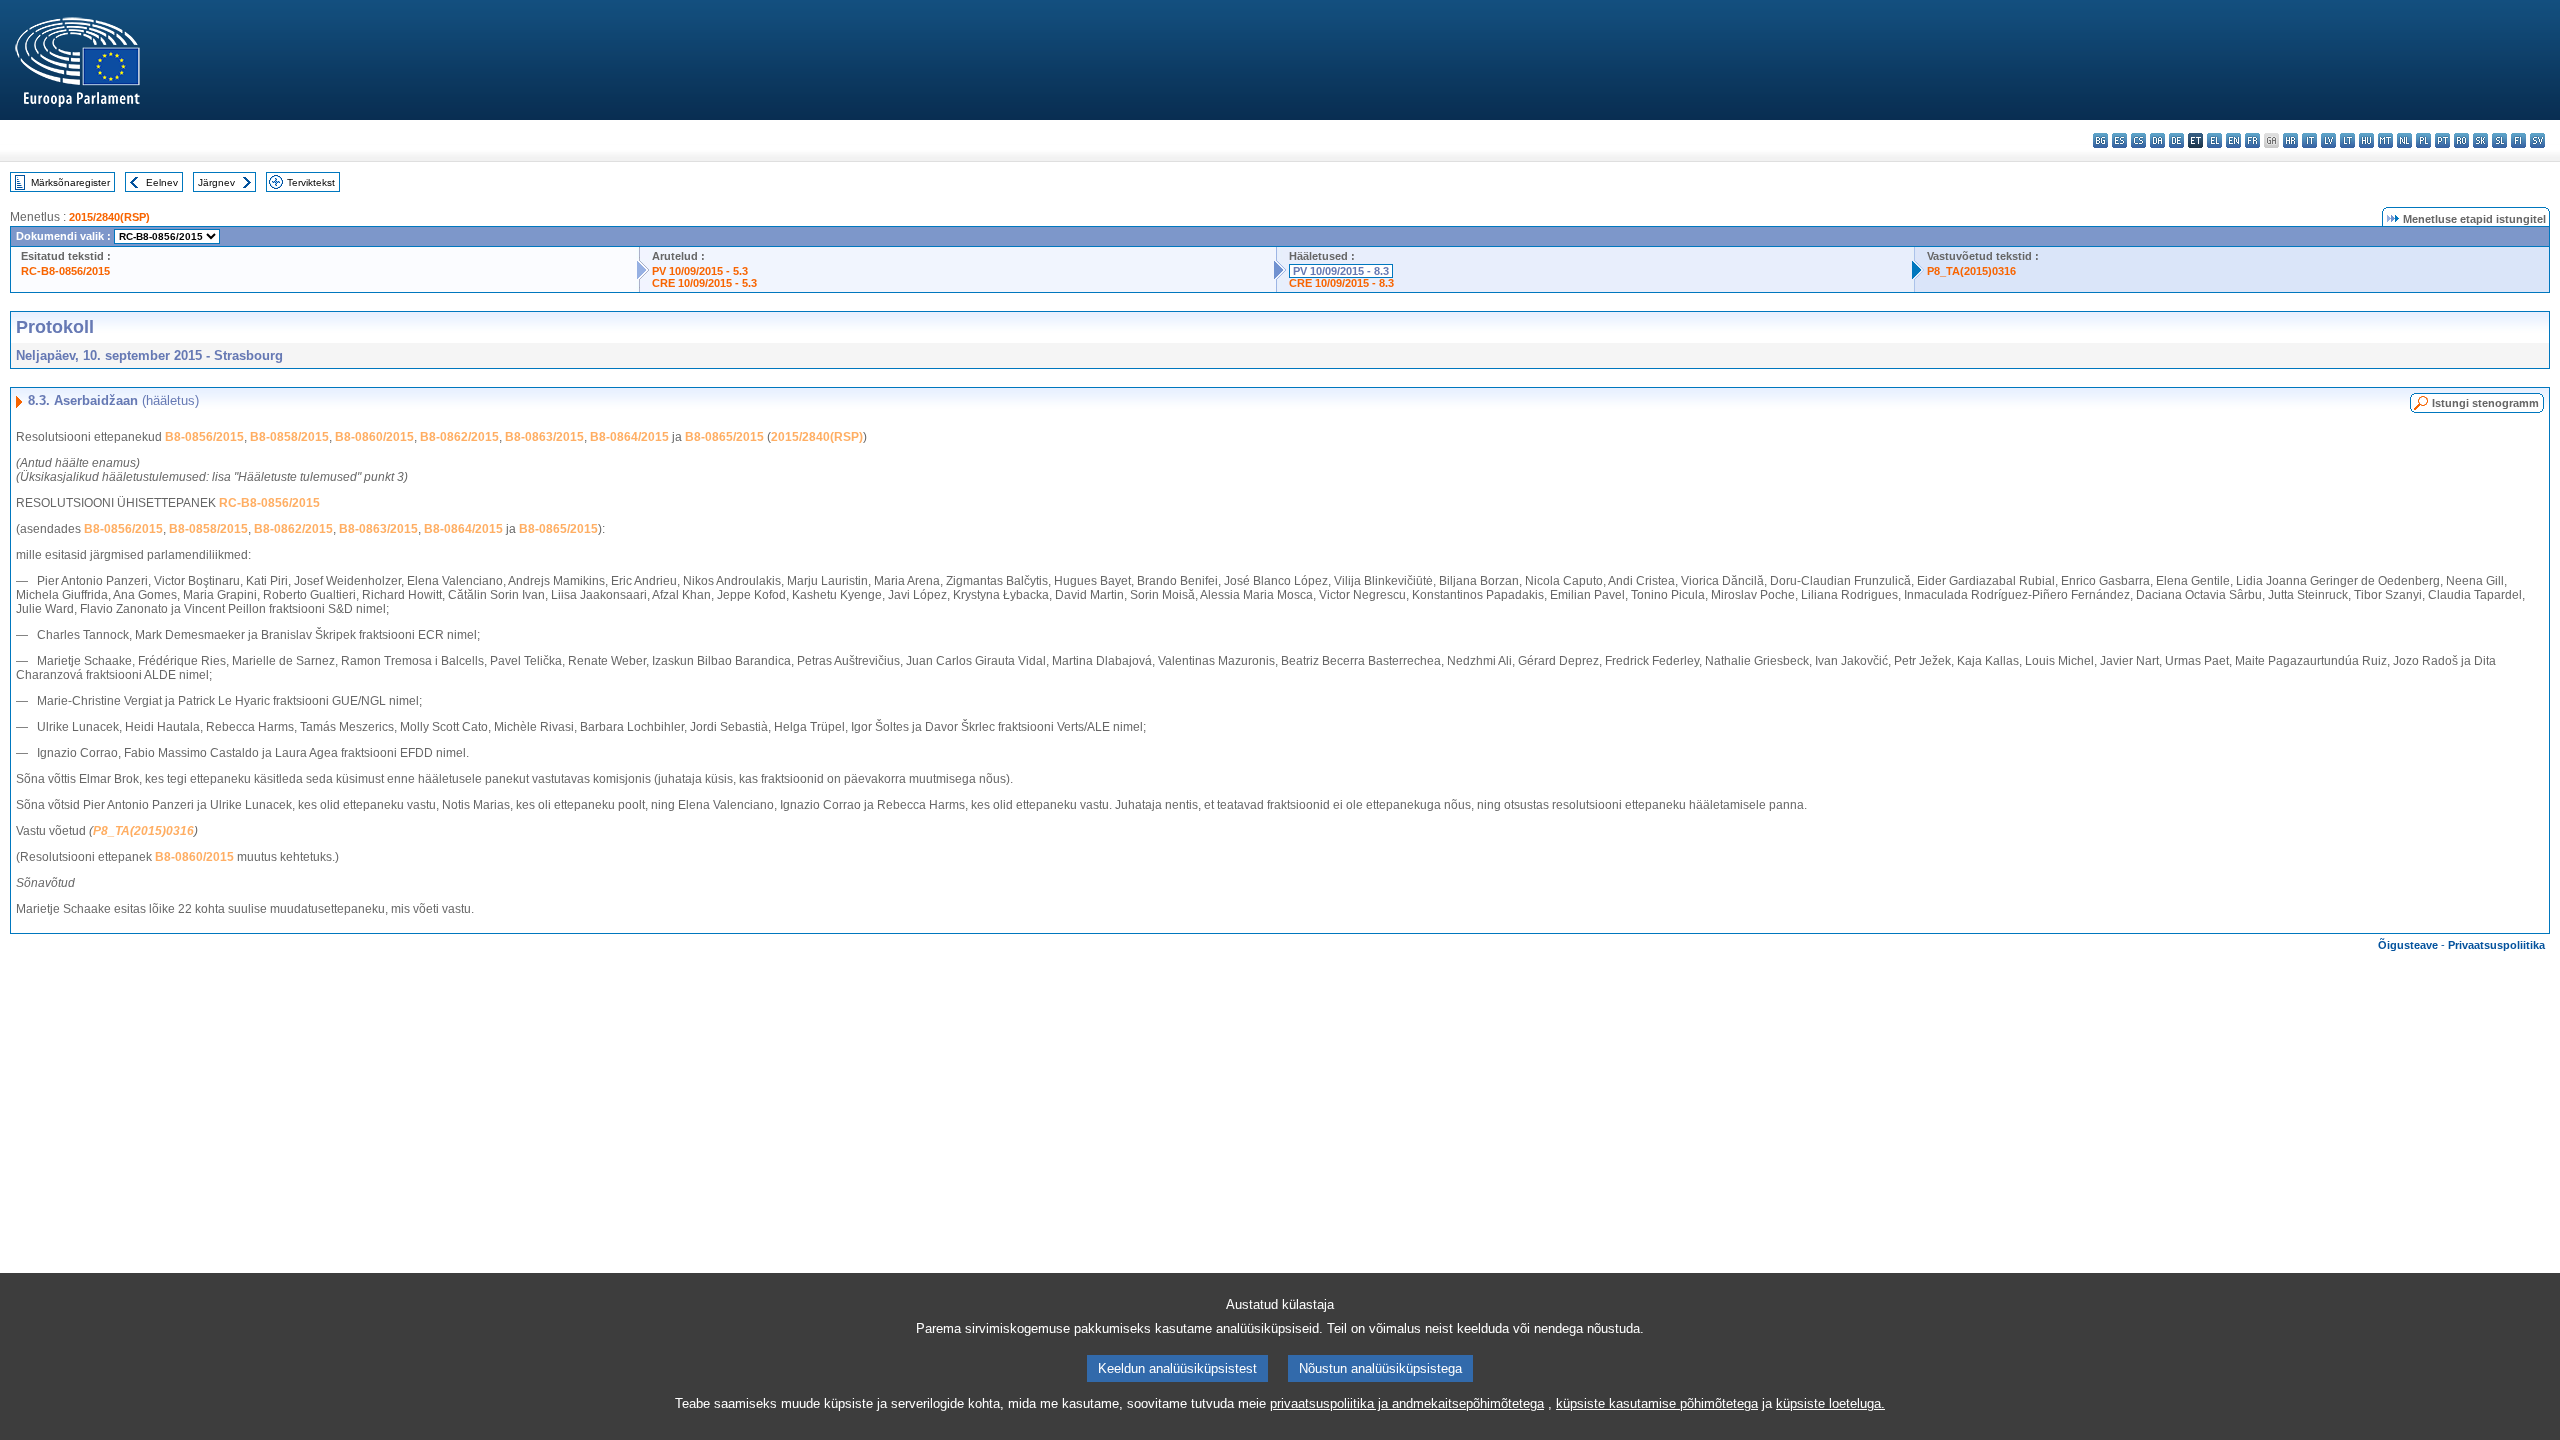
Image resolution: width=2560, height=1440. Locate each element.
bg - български (2100, 140)
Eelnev (162, 182)
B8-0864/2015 (629, 437)
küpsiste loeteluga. (1830, 1403)
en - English (2233, 140)
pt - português (2442, 140)
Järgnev (216, 182)
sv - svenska (2537, 140)
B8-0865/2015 (724, 437)
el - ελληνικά (2214, 140)
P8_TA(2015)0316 (1971, 271)
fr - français (2252, 140)
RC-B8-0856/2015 (65, 271)
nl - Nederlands (2404, 140)
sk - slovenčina (2480, 140)
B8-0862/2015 (459, 437)
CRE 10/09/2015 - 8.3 (1341, 283)
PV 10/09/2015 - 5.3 (700, 271)
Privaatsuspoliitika (2496, 945)
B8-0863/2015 (544, 437)
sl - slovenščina (2499, 140)
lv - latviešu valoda (2328, 140)
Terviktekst (311, 182)
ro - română (2461, 140)
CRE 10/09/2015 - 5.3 (704, 283)
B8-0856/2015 (204, 437)
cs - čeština (2138, 140)
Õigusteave (2408, 945)
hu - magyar (2366, 140)
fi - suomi (2518, 140)
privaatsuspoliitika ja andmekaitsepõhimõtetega (1407, 1403)
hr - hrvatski (2290, 140)
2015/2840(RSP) (109, 217)
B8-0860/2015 (374, 437)
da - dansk (2157, 140)
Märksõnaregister (70, 182)
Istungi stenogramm (2485, 403)
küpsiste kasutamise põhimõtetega (1657, 1403)
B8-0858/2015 (289, 437)
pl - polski (2423, 140)
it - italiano (2309, 140)
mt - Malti (2385, 140)
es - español (2119, 140)
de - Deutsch (2176, 140)
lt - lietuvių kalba (2347, 140)
